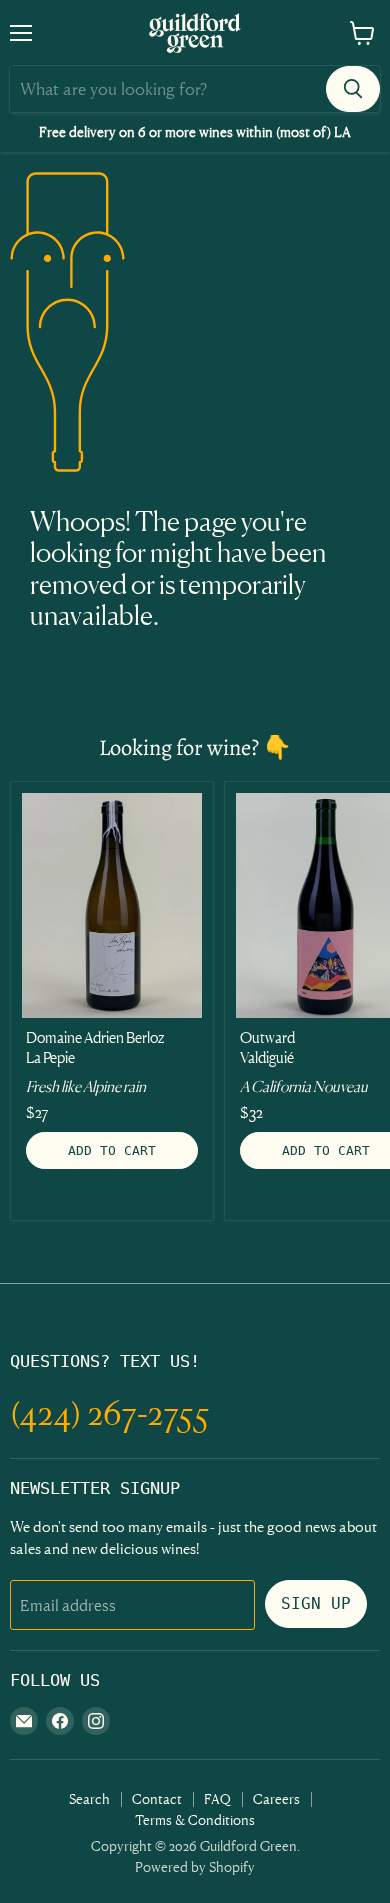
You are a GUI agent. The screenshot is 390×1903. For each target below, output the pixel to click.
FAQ (217, 1798)
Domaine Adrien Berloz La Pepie (95, 1047)
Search (89, 1798)
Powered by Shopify (195, 1866)
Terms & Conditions (195, 1819)
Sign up (316, 1603)
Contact (157, 1798)
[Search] (353, 89)
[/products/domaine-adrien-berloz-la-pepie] (112, 905)
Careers (276, 1798)
